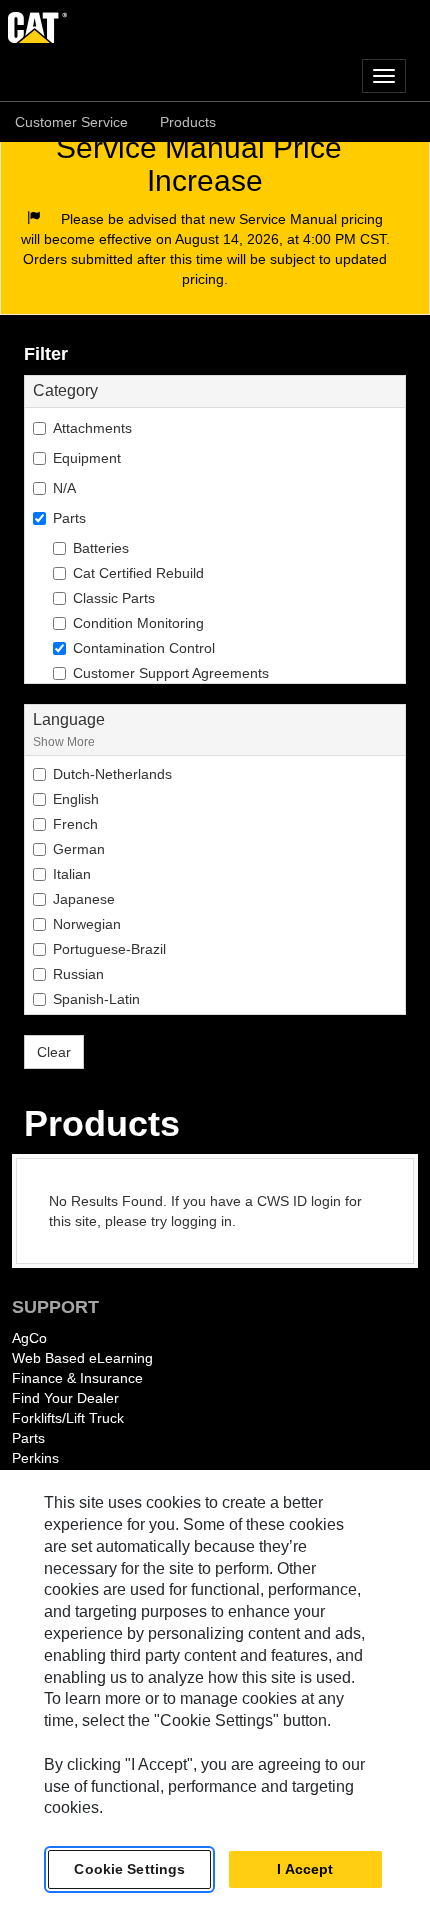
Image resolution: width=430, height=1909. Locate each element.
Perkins (35, 1458)
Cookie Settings (129, 1869)
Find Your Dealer (65, 1398)
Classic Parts (114, 598)
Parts (28, 1438)
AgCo (29, 1338)
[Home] (215, 25)
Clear (54, 1052)
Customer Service (71, 122)
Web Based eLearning (82, 1358)
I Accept (305, 1869)
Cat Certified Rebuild (138, 573)
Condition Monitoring (138, 623)
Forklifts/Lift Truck (68, 1418)
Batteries (101, 548)
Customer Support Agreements (171, 673)
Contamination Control (144, 648)
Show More (64, 741)
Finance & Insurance (77, 1378)
